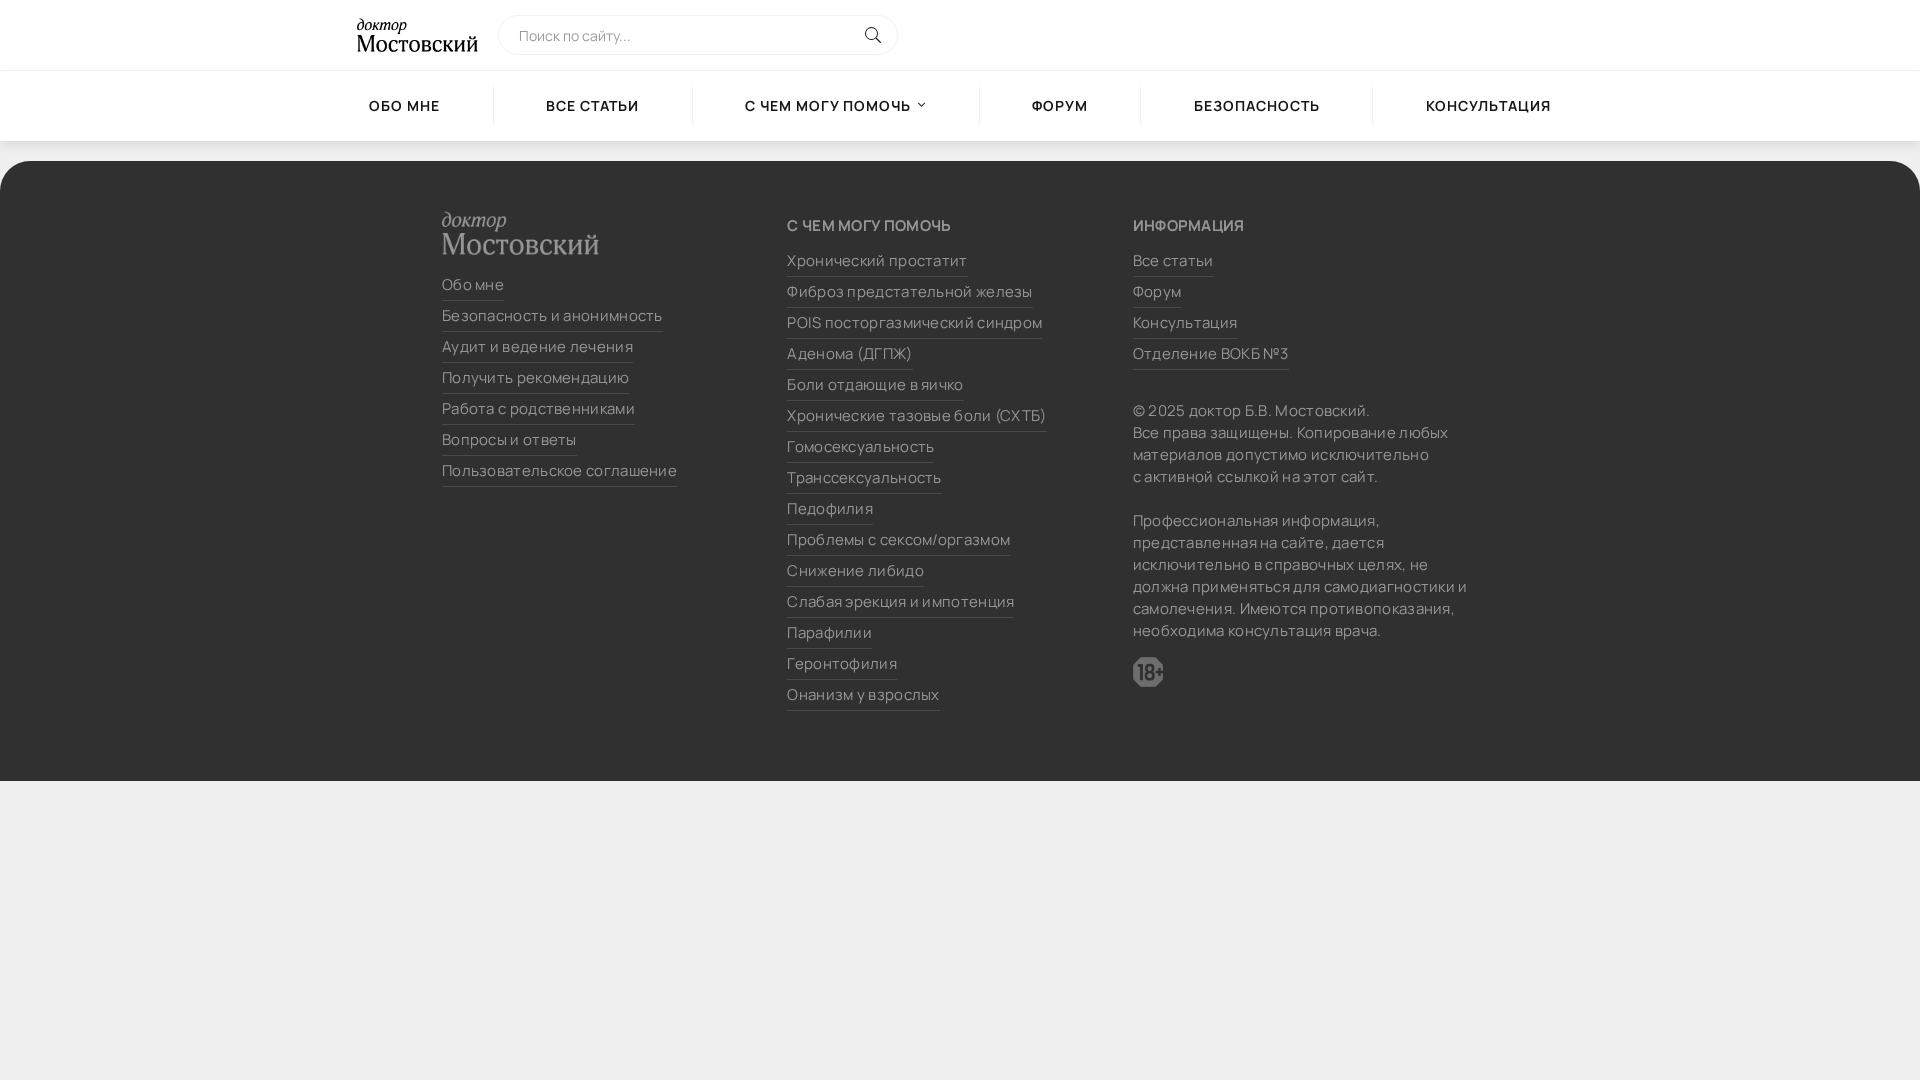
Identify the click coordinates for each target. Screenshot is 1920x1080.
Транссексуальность (864, 477)
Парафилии (829, 632)
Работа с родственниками (538, 408)
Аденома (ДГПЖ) (849, 353)
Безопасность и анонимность (552, 315)
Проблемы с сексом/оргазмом (898, 539)
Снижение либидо (855, 570)
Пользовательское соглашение (559, 470)
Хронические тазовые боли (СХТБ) (916, 415)
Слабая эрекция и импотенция (900, 601)
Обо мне (404, 105)
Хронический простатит (877, 260)
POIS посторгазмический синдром (914, 322)
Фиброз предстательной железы (909, 291)
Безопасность (1257, 105)
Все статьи (592, 105)
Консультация (1488, 105)
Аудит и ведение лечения (537, 346)
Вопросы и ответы (509, 439)
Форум (1060, 105)
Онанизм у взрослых (863, 694)
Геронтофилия (842, 663)
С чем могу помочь (828, 105)
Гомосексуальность (860, 446)
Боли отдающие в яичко (875, 384)
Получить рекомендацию (535, 377)
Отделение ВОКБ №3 (1211, 353)
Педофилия (830, 508)
